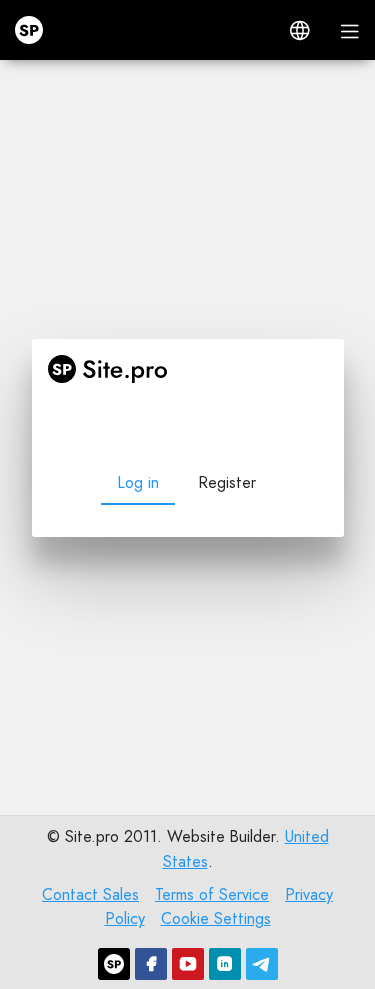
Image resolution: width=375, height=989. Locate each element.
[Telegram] (262, 964)
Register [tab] (227, 482)
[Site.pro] (114, 964)
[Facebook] (151, 964)
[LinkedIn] (225, 964)
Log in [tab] (138, 482)
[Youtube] (188, 964)
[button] (300, 30)
